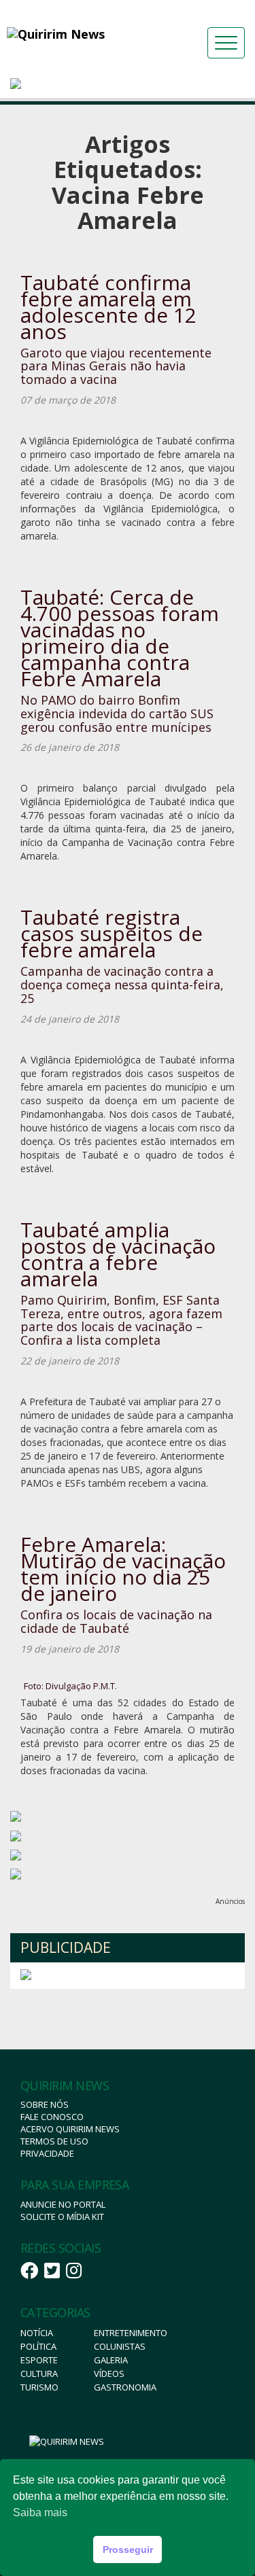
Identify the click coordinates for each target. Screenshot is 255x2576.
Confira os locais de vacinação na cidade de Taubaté (116, 1621)
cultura (39, 2374)
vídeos (109, 2374)
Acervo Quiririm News (70, 2129)
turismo (39, 2387)
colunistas (120, 2346)
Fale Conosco (52, 2117)
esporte (39, 2360)
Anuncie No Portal (63, 2204)
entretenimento (131, 2333)
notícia (37, 2333)
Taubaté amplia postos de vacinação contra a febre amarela (118, 1254)
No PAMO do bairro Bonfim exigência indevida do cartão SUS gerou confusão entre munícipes (117, 713)
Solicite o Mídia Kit (62, 2217)
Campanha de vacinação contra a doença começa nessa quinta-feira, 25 (122, 985)
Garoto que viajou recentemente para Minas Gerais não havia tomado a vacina (116, 366)
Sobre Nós (45, 2104)
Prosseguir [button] (128, 2549)
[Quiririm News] (81, 34)
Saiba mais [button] (40, 2512)
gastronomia (125, 2387)
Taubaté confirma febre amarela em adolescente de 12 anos (108, 307)
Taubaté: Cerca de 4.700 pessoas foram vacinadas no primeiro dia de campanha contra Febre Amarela (120, 638)
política (38, 2346)
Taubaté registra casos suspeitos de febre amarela (112, 933)
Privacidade (47, 2153)
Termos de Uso (54, 2141)
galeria (111, 2360)
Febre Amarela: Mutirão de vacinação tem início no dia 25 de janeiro (123, 1569)
